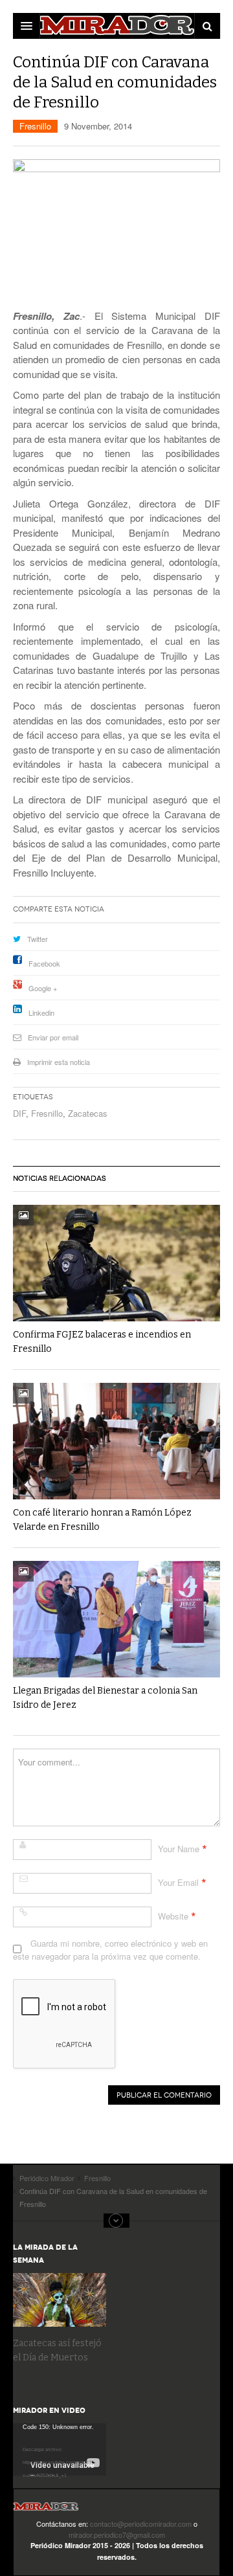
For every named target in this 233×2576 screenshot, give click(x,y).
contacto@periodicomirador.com (141, 2524)
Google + (43, 988)
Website (173, 1916)
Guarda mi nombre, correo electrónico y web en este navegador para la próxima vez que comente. (110, 1950)
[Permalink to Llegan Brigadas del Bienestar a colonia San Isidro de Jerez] (116, 1619)
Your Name (179, 1849)
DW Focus (116, 26)
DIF (19, 1113)
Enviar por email (53, 1037)
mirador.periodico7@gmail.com (117, 2535)
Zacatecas (88, 1113)
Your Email (178, 1882)
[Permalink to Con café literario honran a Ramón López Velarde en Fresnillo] (116, 1441)
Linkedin (41, 1013)
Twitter (38, 939)
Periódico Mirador (46, 2510)
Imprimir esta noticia (59, 1062)
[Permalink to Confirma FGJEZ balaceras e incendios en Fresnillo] (116, 1263)
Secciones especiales (116, 2221)
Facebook (44, 963)
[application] (60, 2449)
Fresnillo (35, 126)
